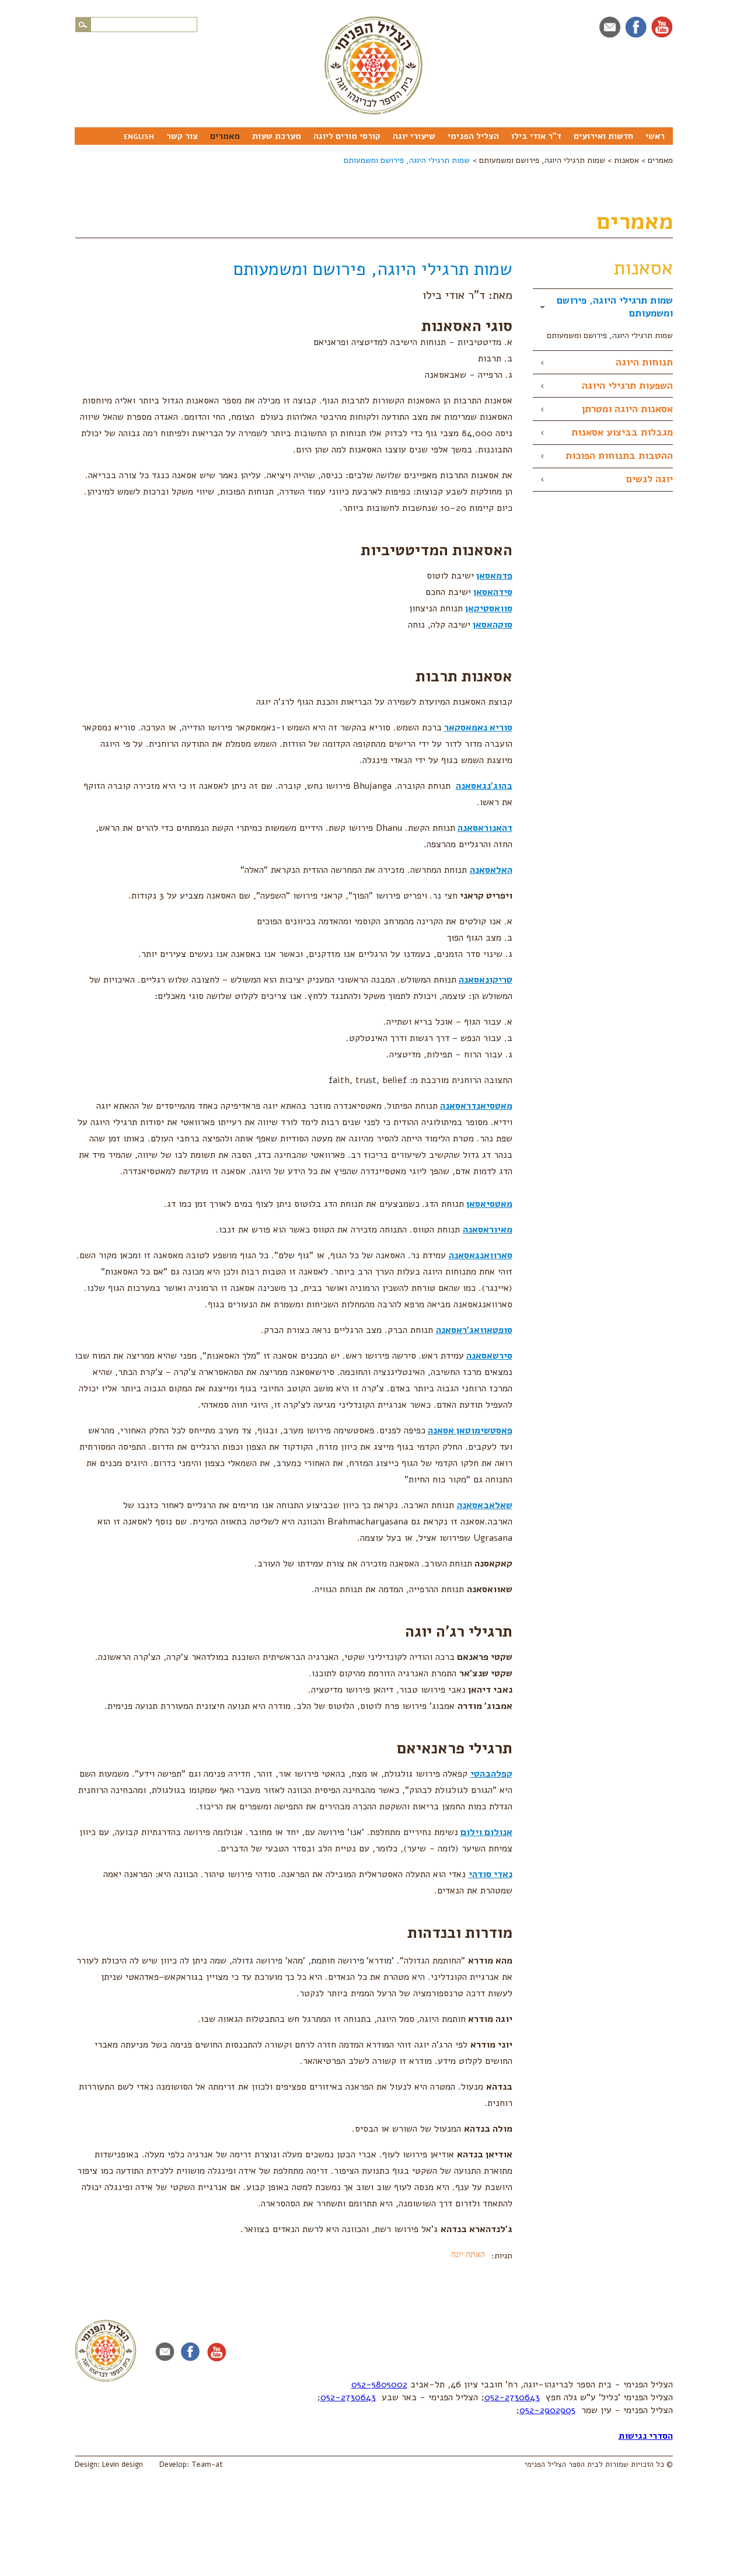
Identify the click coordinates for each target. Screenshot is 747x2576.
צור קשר (182, 136)
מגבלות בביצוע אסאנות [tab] (622, 432)
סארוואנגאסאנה (481, 1255)
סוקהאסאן (493, 625)
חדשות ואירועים (603, 136)
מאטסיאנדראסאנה (476, 1106)
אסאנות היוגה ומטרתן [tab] (627, 409)
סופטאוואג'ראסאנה (474, 1330)
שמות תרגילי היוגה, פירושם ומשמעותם (407, 160)
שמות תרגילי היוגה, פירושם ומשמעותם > (540, 160)
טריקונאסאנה (486, 980)
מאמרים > (657, 160)
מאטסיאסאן (489, 1204)
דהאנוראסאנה (485, 828)
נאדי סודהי (491, 1874)
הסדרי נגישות (646, 2436)
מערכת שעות (277, 136)
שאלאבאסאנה (485, 1505)
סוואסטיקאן (489, 608)
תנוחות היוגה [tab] (644, 362)
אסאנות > (624, 160)
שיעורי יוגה (414, 136)
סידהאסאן (493, 592)
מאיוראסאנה (488, 1230)
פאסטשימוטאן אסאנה (470, 1430)
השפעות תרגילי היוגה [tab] (627, 386)
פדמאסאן (494, 576)
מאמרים (225, 136)
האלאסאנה (491, 870)
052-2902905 (547, 2410)
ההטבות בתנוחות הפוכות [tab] (619, 456)
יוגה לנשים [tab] (650, 479)
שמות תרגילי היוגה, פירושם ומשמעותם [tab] (615, 307)
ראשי (655, 136)
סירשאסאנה (489, 1356)
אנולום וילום (486, 1832)
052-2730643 (512, 2397)
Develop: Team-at (191, 2464)
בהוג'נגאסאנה (484, 786)
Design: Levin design (109, 2464)
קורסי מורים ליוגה (347, 136)
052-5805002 (379, 2384)
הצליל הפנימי (473, 136)
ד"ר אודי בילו (536, 136)
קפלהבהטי (491, 1774)
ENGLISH (139, 137)
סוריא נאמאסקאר (478, 727)
